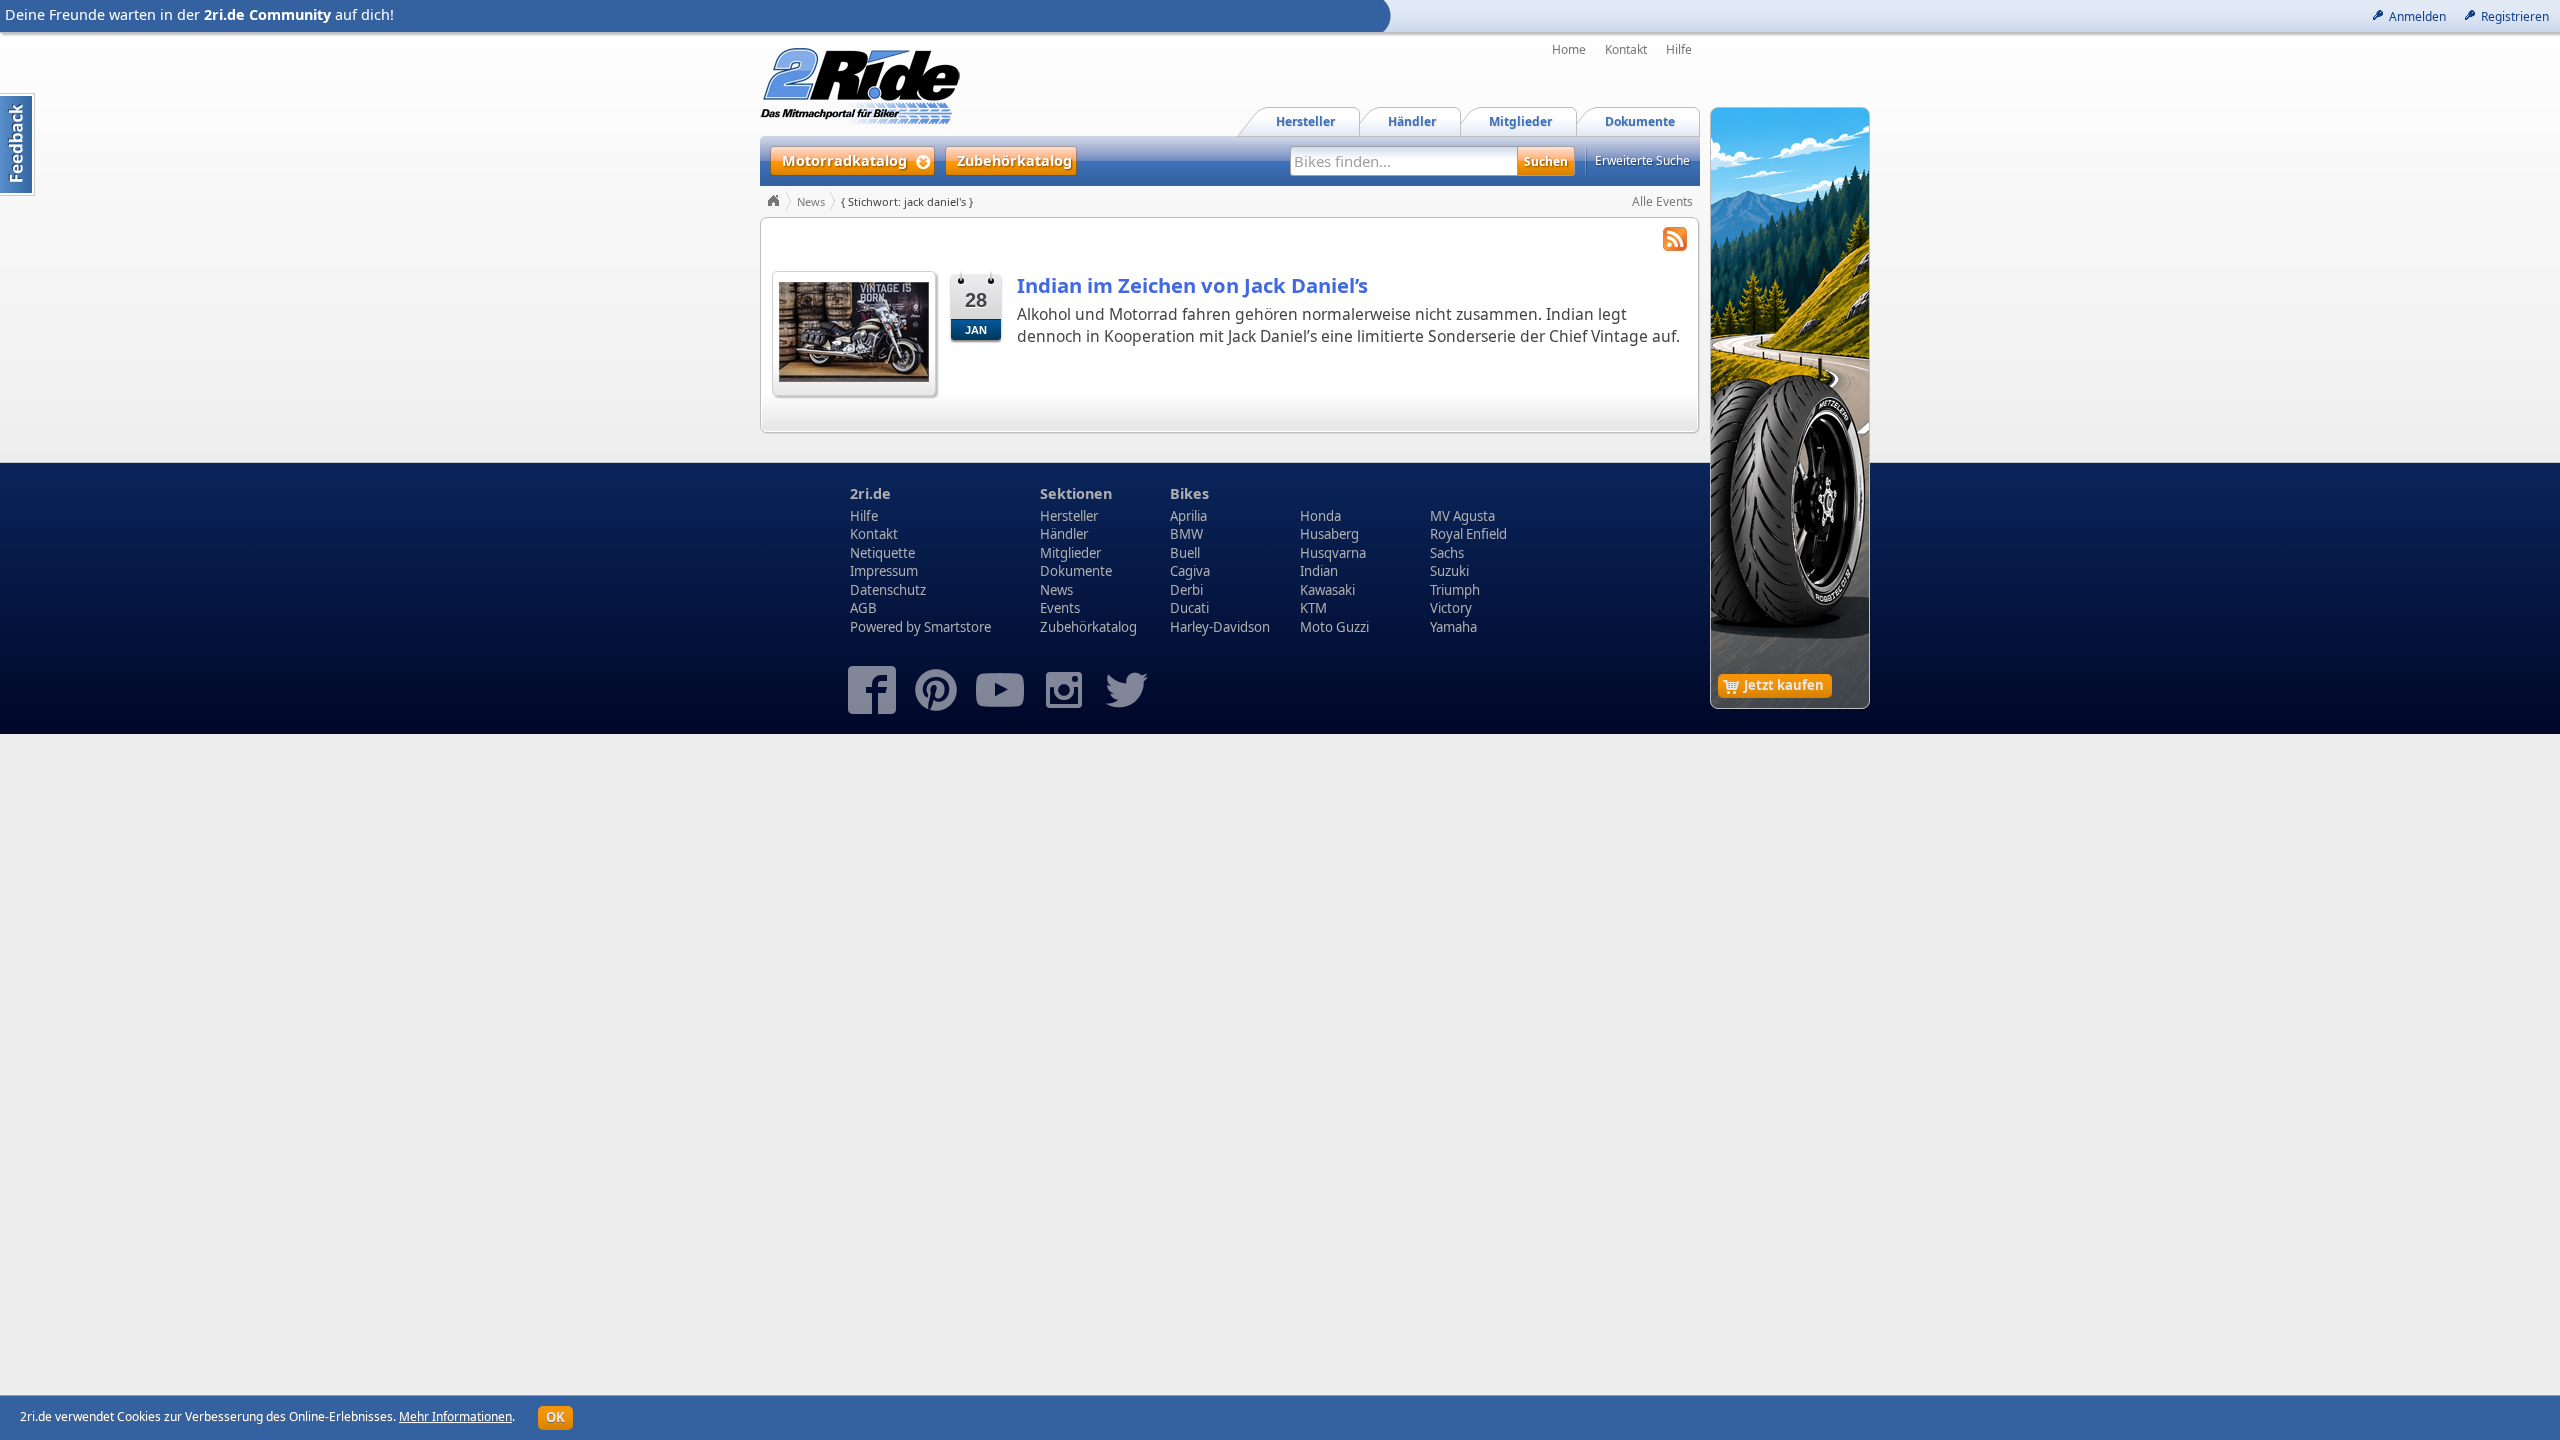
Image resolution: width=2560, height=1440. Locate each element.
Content (17, 144)
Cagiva (1190, 571)
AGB (863, 608)
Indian (1319, 571)
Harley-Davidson (1220, 627)
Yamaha (1453, 627)
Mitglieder (1070, 553)
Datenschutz (888, 590)
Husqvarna (1333, 553)
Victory (1451, 608)
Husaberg (1329, 534)
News (811, 201)
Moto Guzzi (1334, 627)
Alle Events (1662, 201)
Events (1060, 608)
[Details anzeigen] (854, 331)
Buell (1185, 553)
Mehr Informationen (455, 1416)
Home (1569, 50)
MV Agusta (1462, 516)
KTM (1313, 608)
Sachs (1447, 553)
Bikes (1189, 493)
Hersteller (1069, 516)
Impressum (884, 571)
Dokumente (1076, 571)
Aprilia (1188, 516)
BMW (1186, 534)
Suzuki (1449, 571)
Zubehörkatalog (1088, 627)
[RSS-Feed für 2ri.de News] (1675, 241)
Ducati (1189, 608)
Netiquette (882, 553)
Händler (1064, 534)
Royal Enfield (1468, 534)
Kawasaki (1327, 590)
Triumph (1455, 590)
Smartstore (957, 627)
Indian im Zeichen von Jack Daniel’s (1192, 285)
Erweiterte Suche (1642, 160)
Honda (1320, 516)
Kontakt (1626, 50)
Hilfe (1679, 50)
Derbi (1186, 590)
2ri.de (870, 493)
